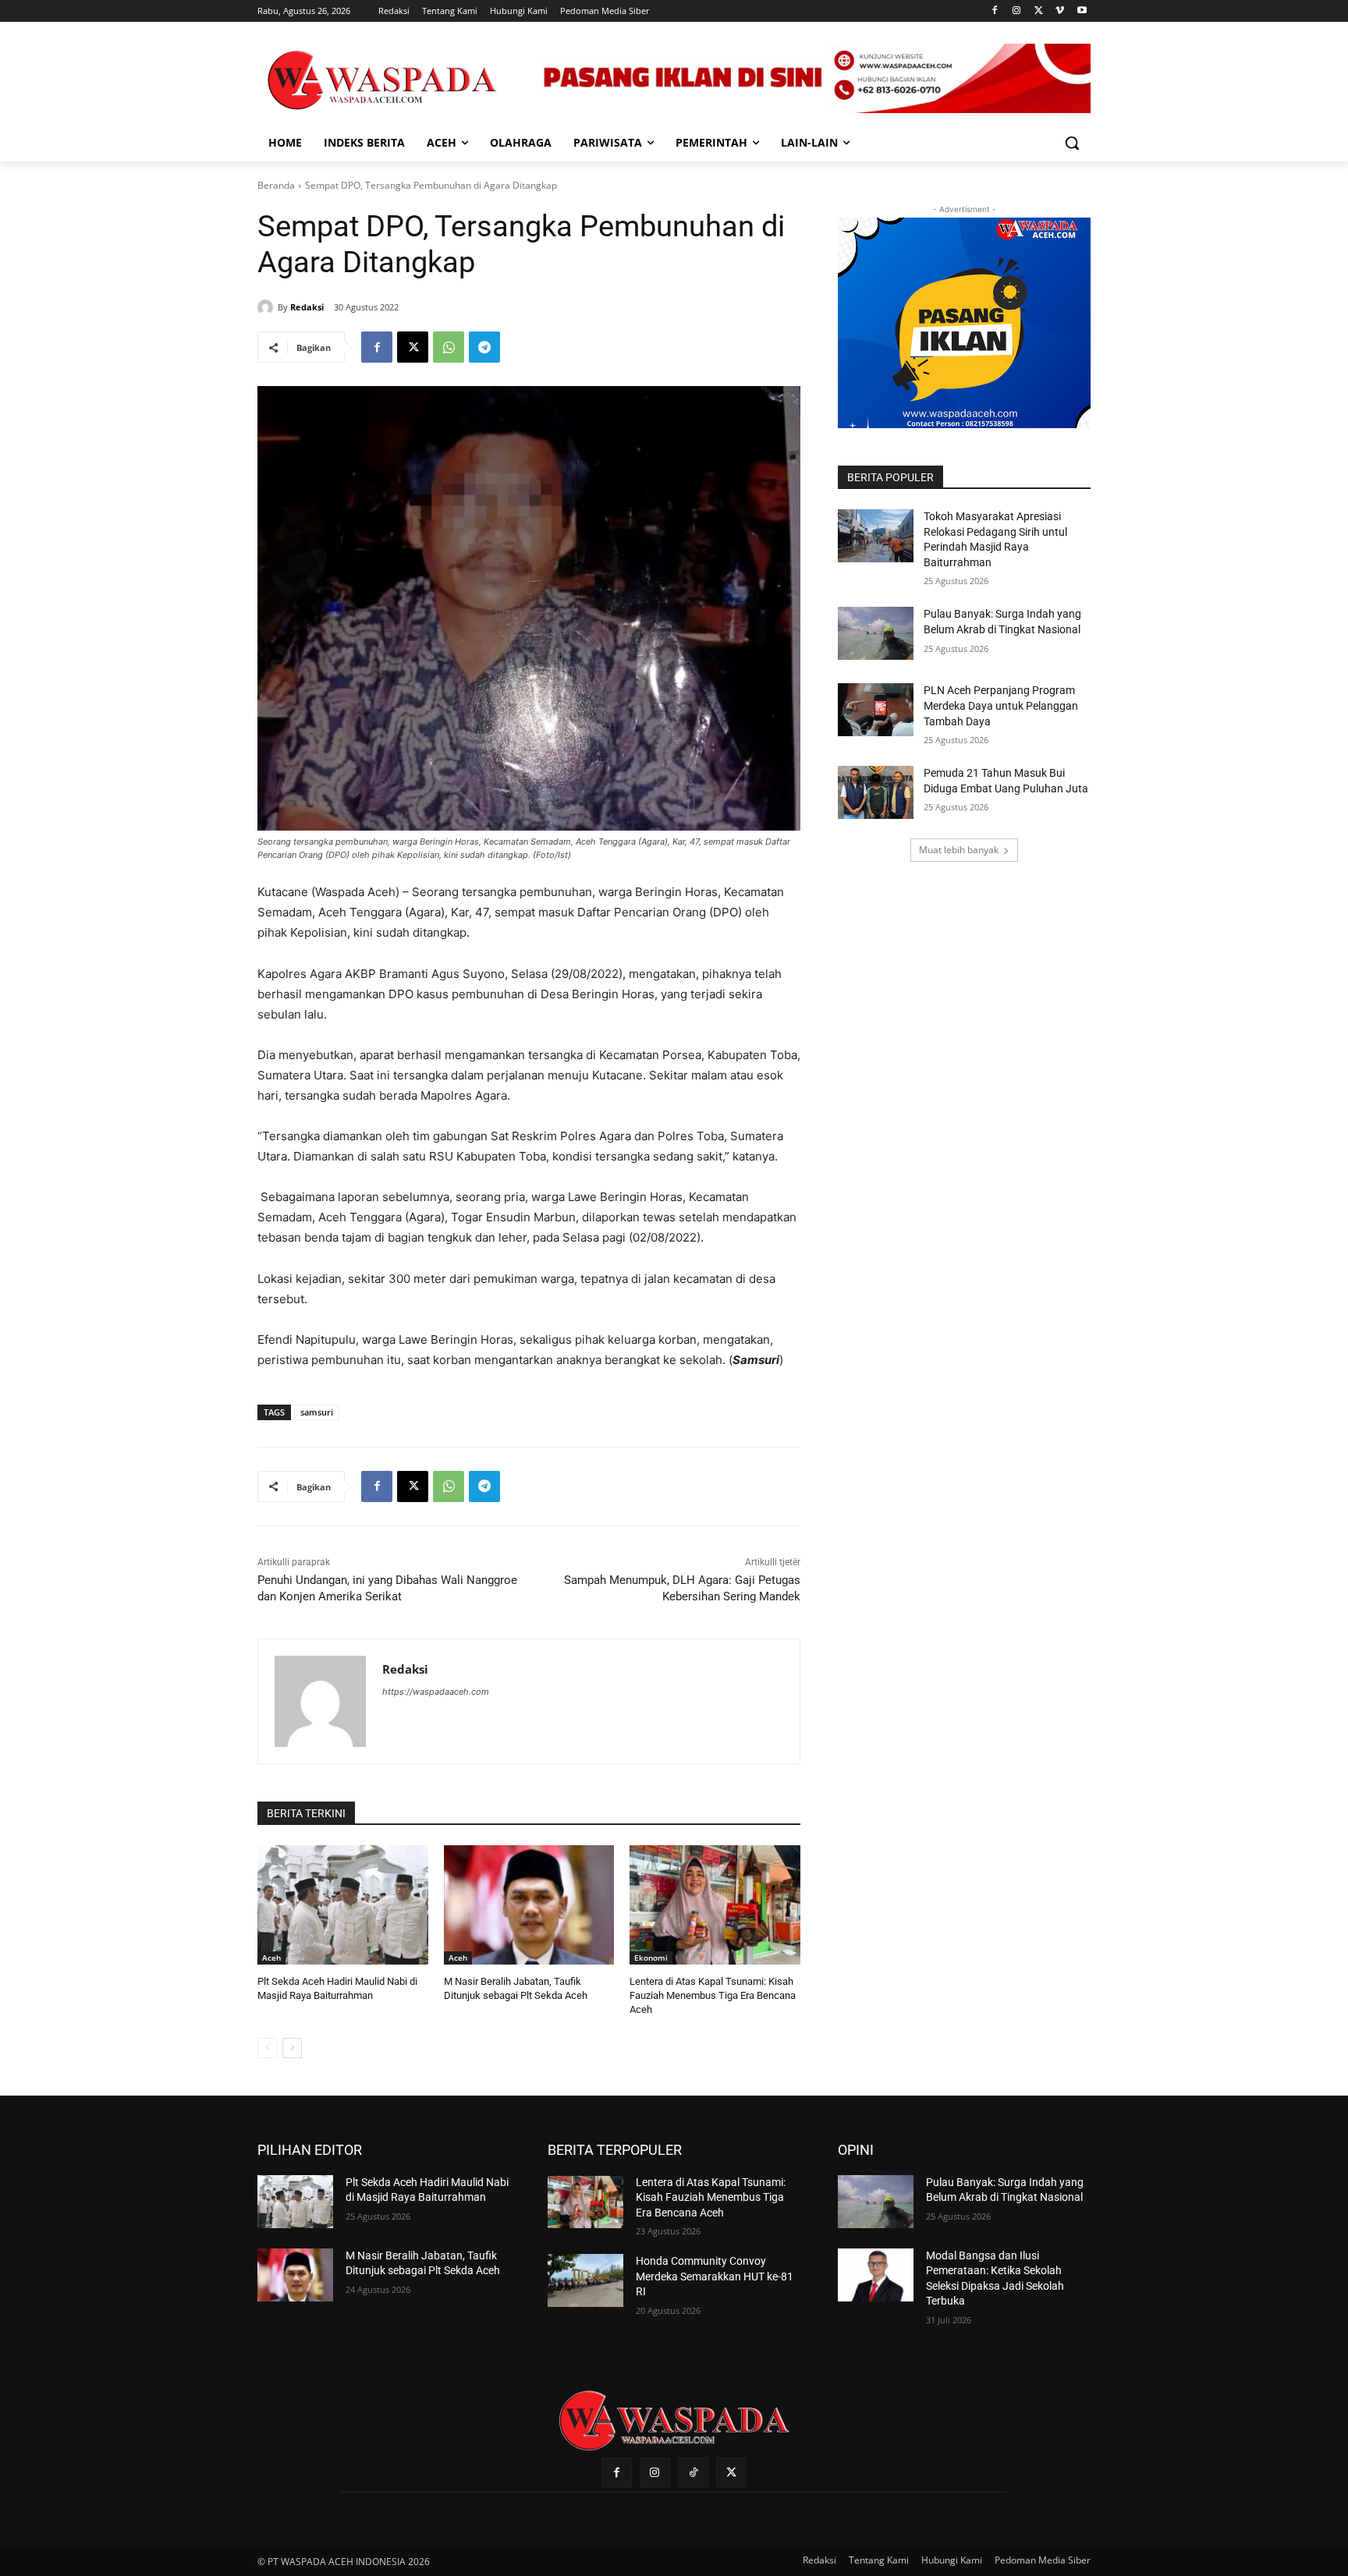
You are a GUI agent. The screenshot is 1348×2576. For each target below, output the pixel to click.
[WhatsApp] (449, 347)
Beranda (276, 185)
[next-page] (292, 2048)
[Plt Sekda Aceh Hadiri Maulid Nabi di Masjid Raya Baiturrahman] (343, 1905)
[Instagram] (1017, 11)
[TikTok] (693, 2473)
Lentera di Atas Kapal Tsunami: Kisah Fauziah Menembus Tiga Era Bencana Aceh (713, 1995)
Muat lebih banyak (959, 850)
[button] (1072, 143)
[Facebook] (995, 11)
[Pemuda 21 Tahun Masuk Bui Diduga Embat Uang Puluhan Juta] (876, 792)
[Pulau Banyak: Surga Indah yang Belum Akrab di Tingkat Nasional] (876, 633)
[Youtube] (1082, 11)
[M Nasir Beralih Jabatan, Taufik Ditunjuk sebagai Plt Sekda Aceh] (529, 1905)
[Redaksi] (268, 307)
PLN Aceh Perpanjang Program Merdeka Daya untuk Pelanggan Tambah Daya (1001, 705)
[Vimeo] (1060, 11)
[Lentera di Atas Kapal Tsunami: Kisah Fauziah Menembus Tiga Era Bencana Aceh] (715, 1905)
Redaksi (307, 307)
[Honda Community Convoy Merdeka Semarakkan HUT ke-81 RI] (585, 2280)
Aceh (271, 1958)
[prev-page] (267, 2048)
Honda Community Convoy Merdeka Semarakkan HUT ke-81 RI (715, 2276)
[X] (1039, 11)
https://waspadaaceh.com (436, 1692)
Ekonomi (651, 1958)
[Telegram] (484, 347)
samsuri (317, 1412)
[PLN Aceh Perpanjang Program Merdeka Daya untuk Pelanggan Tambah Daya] (876, 710)
